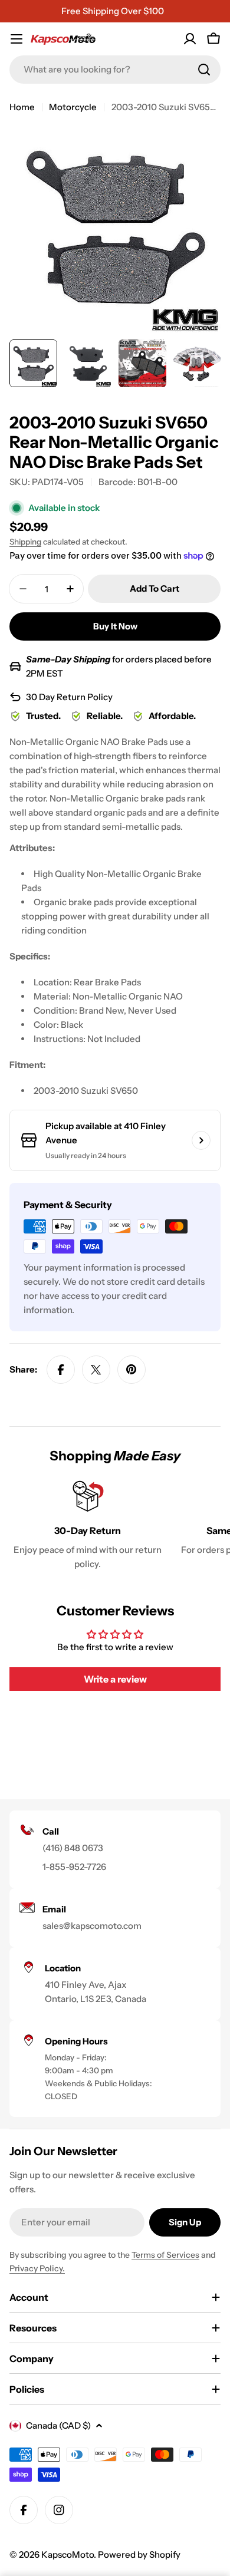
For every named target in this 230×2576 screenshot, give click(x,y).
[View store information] (201, 1140)
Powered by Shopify (139, 2554)
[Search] (204, 70)
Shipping (25, 542)
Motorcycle (73, 107)
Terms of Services (165, 2255)
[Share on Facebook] (61, 1370)
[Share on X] (96, 1370)
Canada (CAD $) (58, 2425)
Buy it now (115, 626)
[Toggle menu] (17, 39)
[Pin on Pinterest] (132, 1370)
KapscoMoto (68, 2554)
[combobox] (115, 70)
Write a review (115, 1679)
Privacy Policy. (37, 2268)
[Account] (190, 39)
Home (22, 107)
